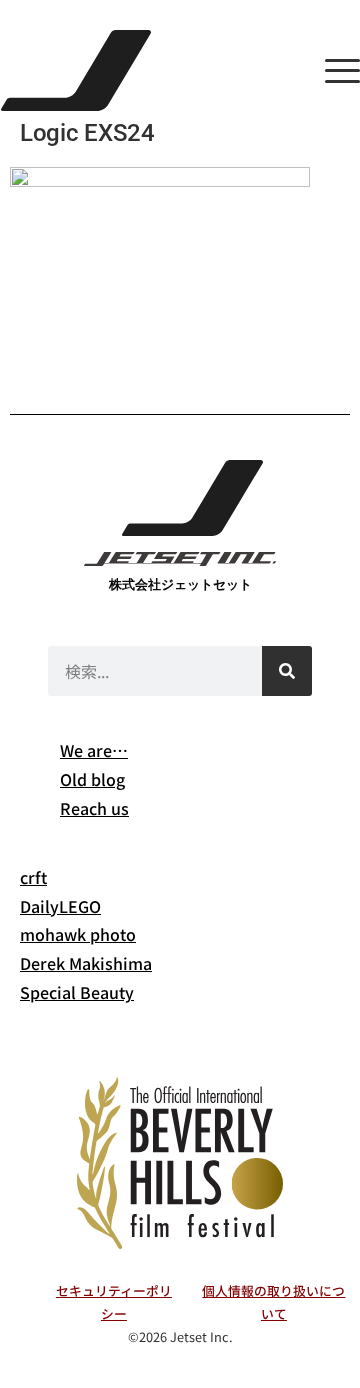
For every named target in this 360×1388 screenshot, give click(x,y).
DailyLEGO (60, 906)
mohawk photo (78, 934)
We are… (94, 750)
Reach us (94, 808)
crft (33, 877)
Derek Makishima (86, 963)
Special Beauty (77, 992)
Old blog (92, 779)
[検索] (287, 671)
